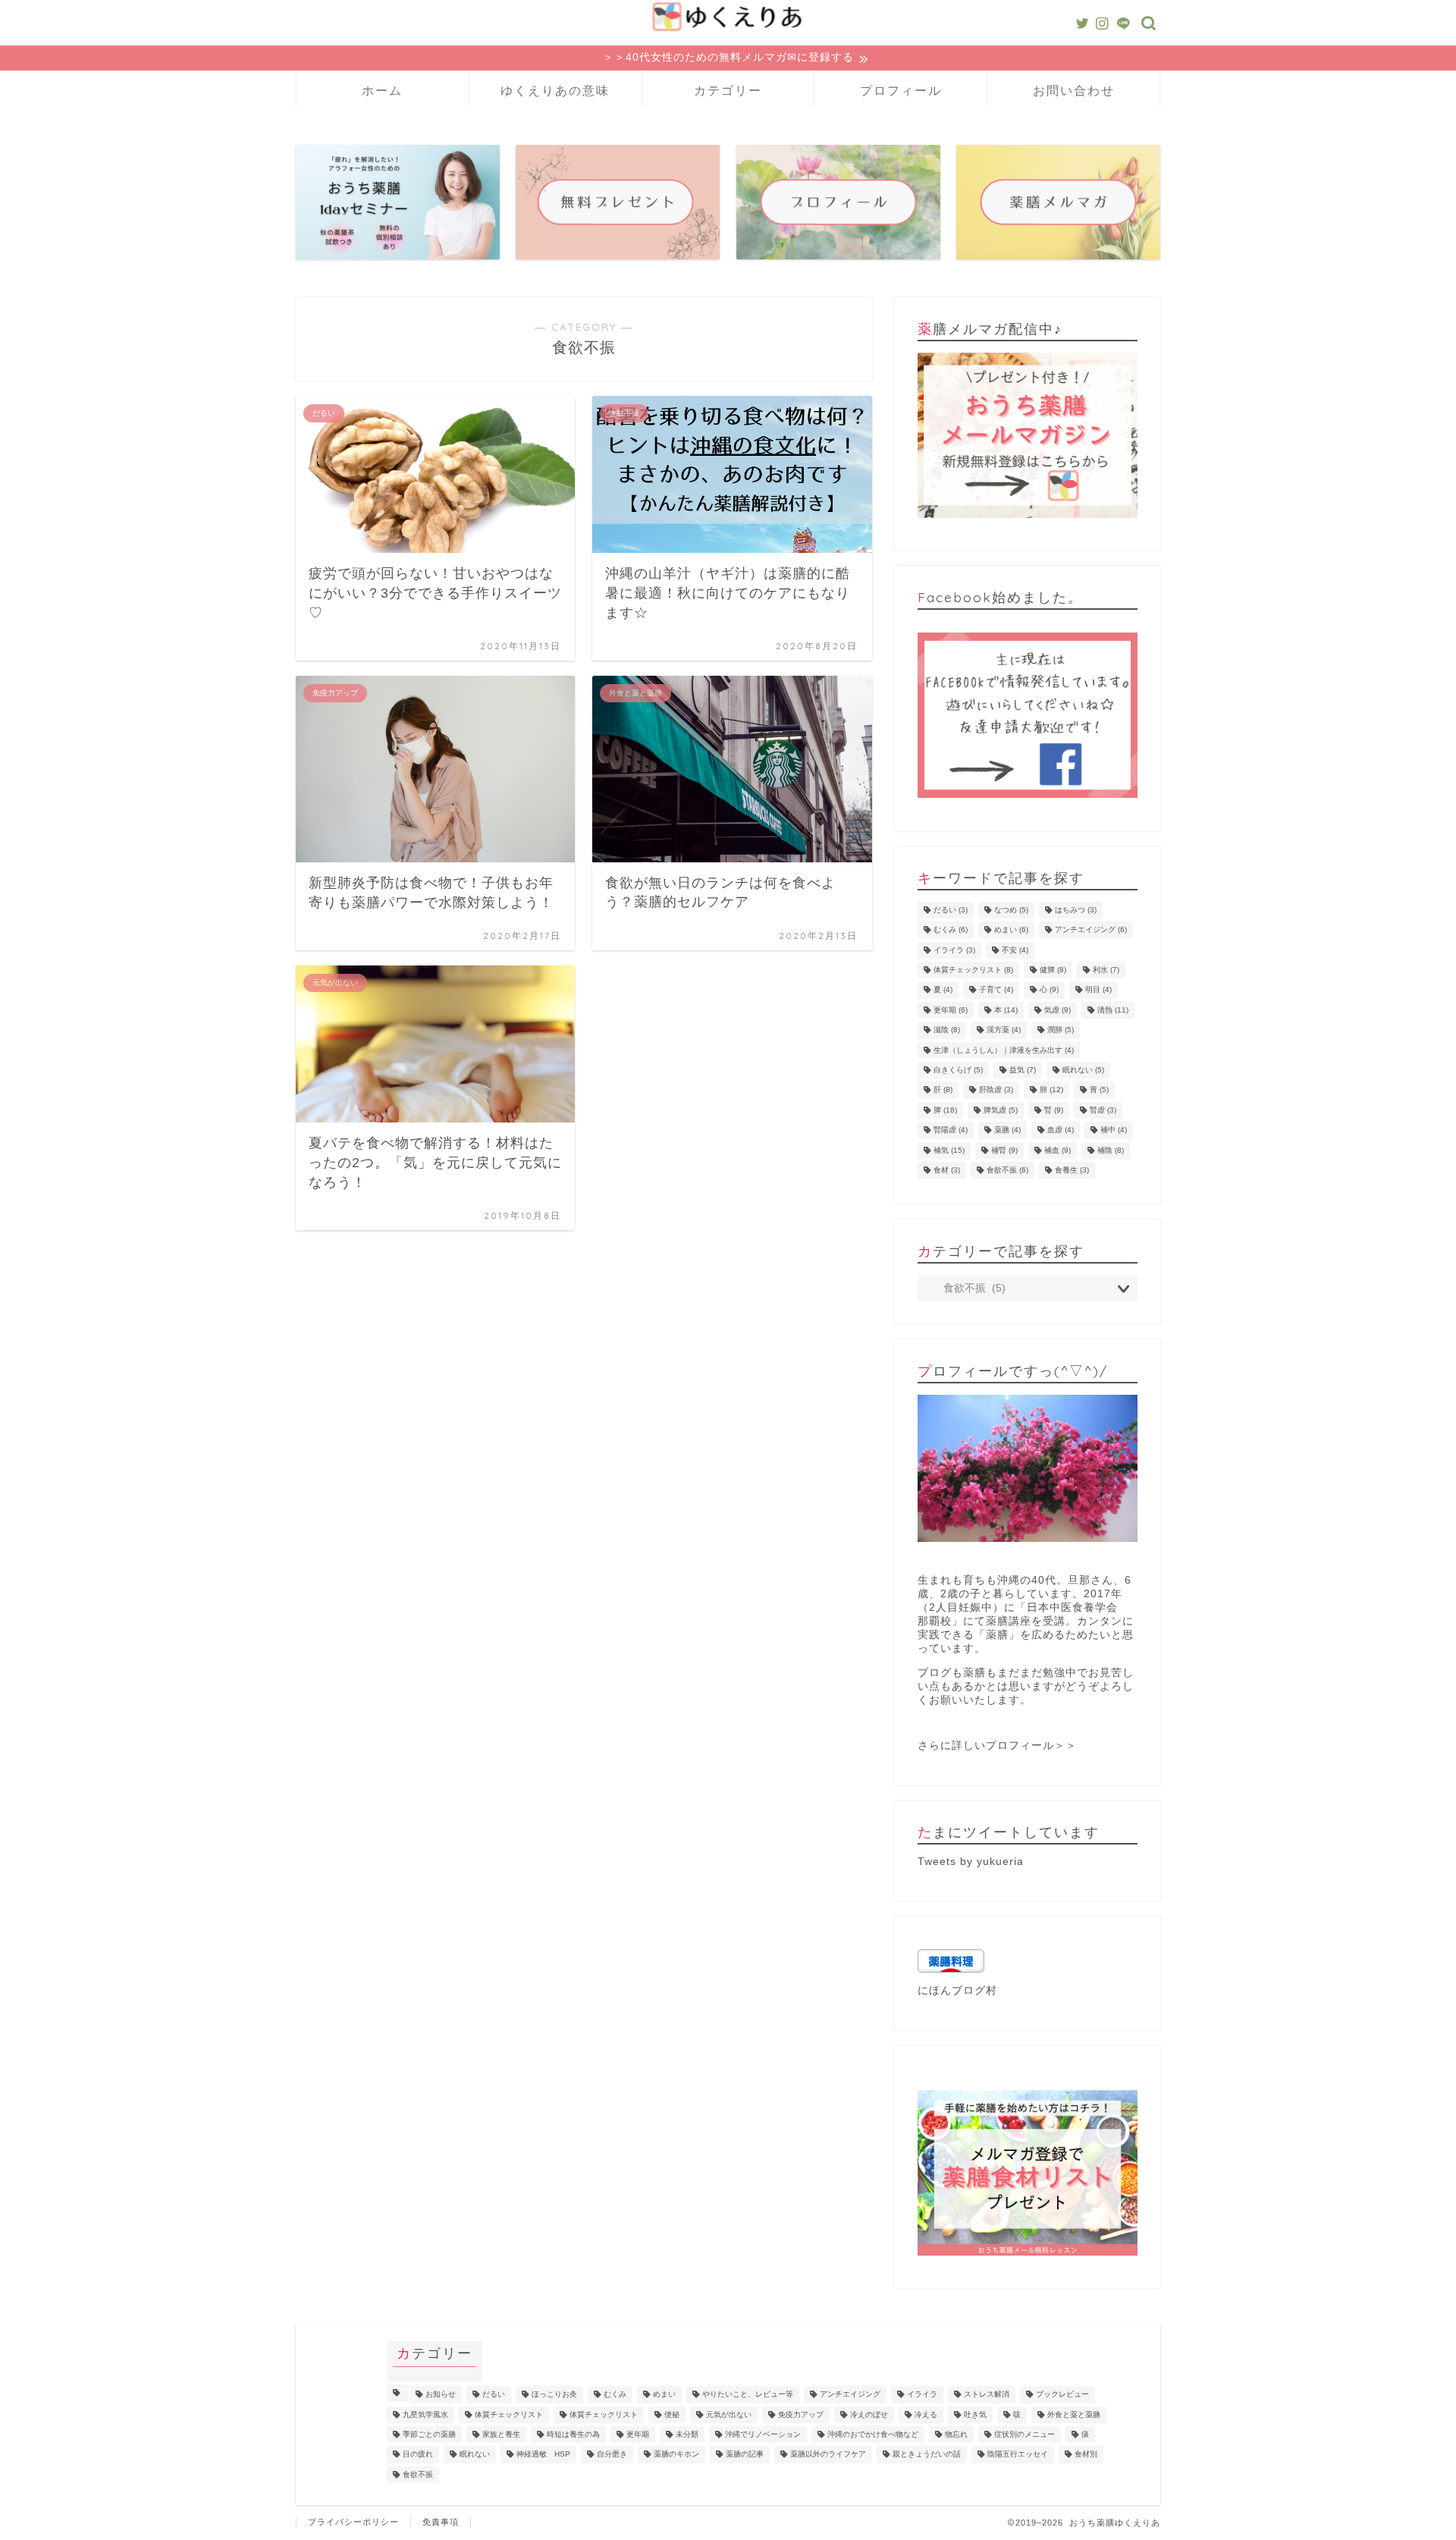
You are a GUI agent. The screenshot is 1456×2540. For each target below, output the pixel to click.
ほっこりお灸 (554, 2395)
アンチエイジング (1091, 930)
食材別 (1086, 2455)
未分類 (687, 2434)
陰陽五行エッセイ (1018, 2455)
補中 (1114, 1130)
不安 (1015, 950)
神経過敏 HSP (543, 2455)
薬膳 (1007, 1130)
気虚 (1057, 1010)
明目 (1098, 990)
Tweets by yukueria (971, 1862)
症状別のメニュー (1025, 2434)
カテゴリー (728, 90)
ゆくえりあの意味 (555, 90)
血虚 (1061, 1130)
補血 (1057, 1150)
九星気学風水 (425, 2414)
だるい (951, 910)
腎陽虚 (951, 1130)
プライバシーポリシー (353, 2522)
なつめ (1011, 910)
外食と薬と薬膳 (1074, 2414)
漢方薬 (1004, 1030)
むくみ (951, 930)
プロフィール (901, 90)
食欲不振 (1007, 1170)
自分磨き (612, 2455)
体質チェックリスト (973, 970)
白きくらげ (958, 1070)
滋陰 (947, 1030)
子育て (996, 990)
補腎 (1004, 1150)
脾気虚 (1001, 1110)
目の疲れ (418, 2455)
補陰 (1111, 1150)
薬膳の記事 (745, 2455)
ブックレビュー (1062, 2395)
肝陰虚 (996, 1090)
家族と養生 (501, 2434)
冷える (926, 2414)
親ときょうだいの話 (927, 2455)
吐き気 (975, 2414)
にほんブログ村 (957, 1991)
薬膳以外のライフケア (828, 2455)
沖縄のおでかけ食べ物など (873, 2434)
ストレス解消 (987, 2395)
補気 (949, 1150)
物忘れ (956, 2434)
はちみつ (1076, 910)
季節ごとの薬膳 (429, 2434)
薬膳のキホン (676, 2455)
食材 (947, 1170)
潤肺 (1061, 1030)
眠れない (1083, 1070)
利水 (1106, 970)
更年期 (951, 1010)
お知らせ (441, 2395)
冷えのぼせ (869, 2414)
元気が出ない (729, 2414)
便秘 (672, 2414)
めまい (1011, 930)
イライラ (954, 950)
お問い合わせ (1074, 90)
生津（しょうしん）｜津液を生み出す (1004, 1050)
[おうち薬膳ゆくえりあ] (728, 33)
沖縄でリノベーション (763, 2434)
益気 (1023, 1070)
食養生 (1072, 1170)
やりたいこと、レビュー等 (748, 2395)
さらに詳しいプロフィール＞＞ (997, 1746)
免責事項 (441, 2522)
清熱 (1113, 1010)
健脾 (1053, 970)
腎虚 (1103, 1110)
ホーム (382, 90)
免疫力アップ (801, 2414)
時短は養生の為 (573, 2434)
